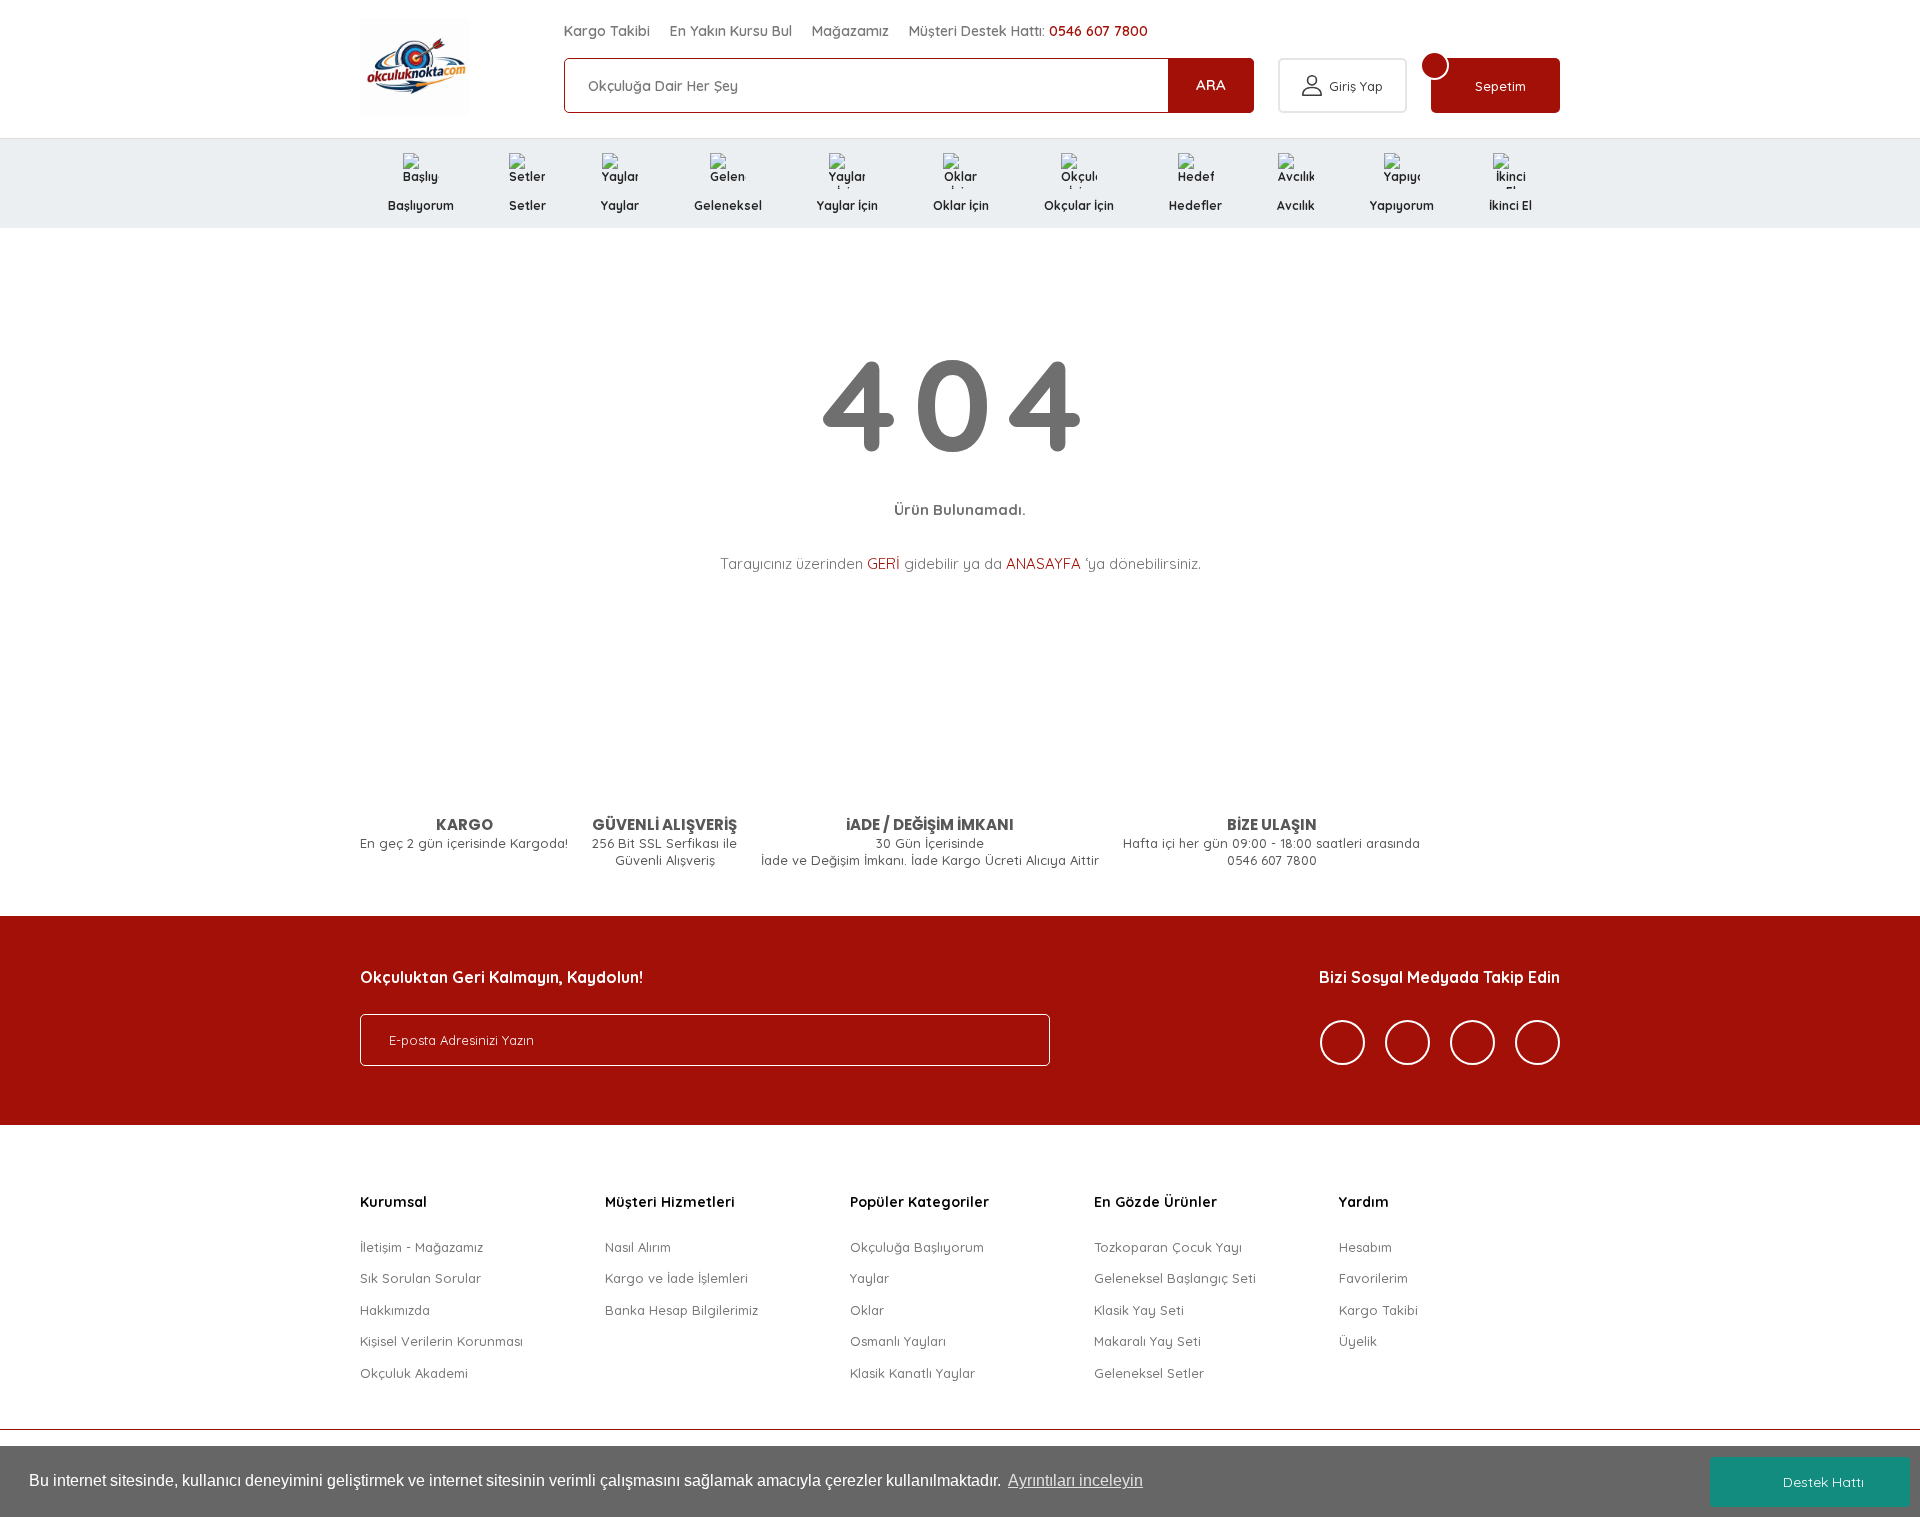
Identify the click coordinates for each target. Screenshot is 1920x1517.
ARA (1211, 84)
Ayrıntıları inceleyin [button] (1075, 1480)
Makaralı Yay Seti (1147, 1341)
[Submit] (1015, 1040)
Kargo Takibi (607, 31)
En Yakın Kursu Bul (731, 31)
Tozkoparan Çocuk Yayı (1168, 1247)
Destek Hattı (1823, 1482)
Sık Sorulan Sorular (420, 1278)
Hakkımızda (395, 1310)
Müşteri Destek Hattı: (1028, 31)
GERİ (883, 563)
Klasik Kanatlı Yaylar (912, 1373)
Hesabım (1365, 1247)
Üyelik (1358, 1341)
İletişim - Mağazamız (421, 1247)
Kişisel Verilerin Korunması (441, 1341)
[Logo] (414, 66)
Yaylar (869, 1278)
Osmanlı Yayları (898, 1341)
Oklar (867, 1310)
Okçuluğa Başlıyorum (917, 1247)
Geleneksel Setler (1149, 1373)
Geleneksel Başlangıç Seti (1175, 1278)
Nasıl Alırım (638, 1247)
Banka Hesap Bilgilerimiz (681, 1310)
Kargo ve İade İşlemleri (676, 1278)
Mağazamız (850, 31)
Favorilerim (1373, 1278)
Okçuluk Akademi (414, 1373)
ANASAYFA (1043, 563)
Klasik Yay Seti (1139, 1310)
